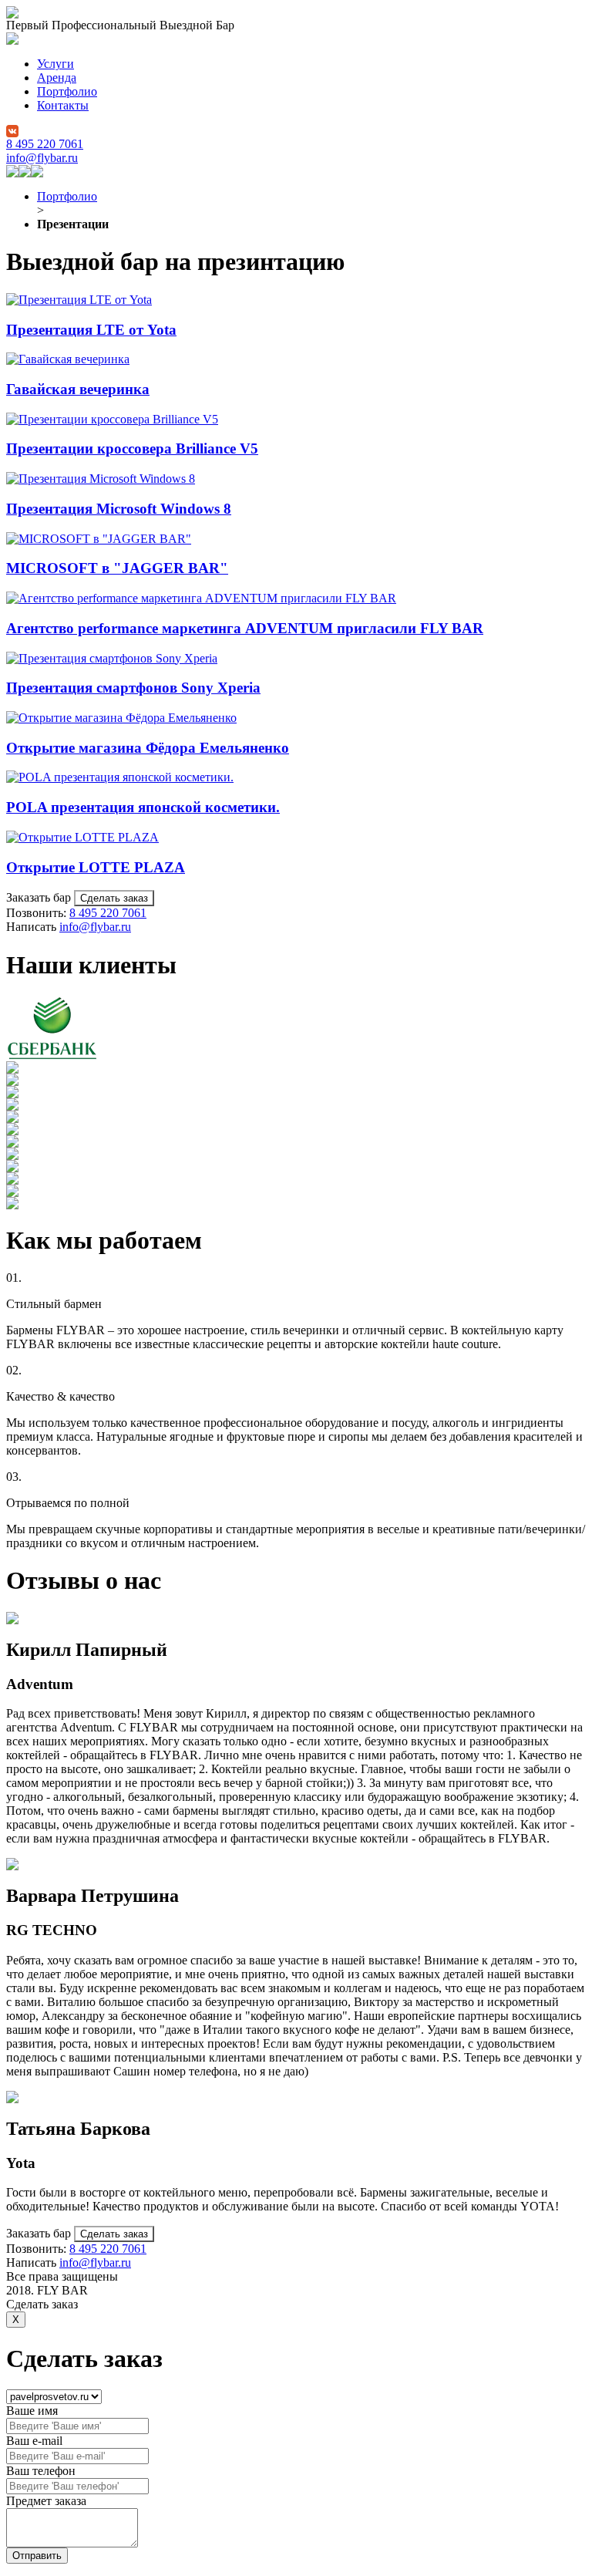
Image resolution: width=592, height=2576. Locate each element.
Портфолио (67, 91)
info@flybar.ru (42, 158)
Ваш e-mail (34, 2441)
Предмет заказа (46, 2501)
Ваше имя (32, 2411)
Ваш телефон (41, 2471)
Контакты (63, 105)
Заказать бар (40, 897)
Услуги (55, 64)
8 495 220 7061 (45, 144)
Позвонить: (38, 913)
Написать (33, 927)
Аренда (57, 78)
